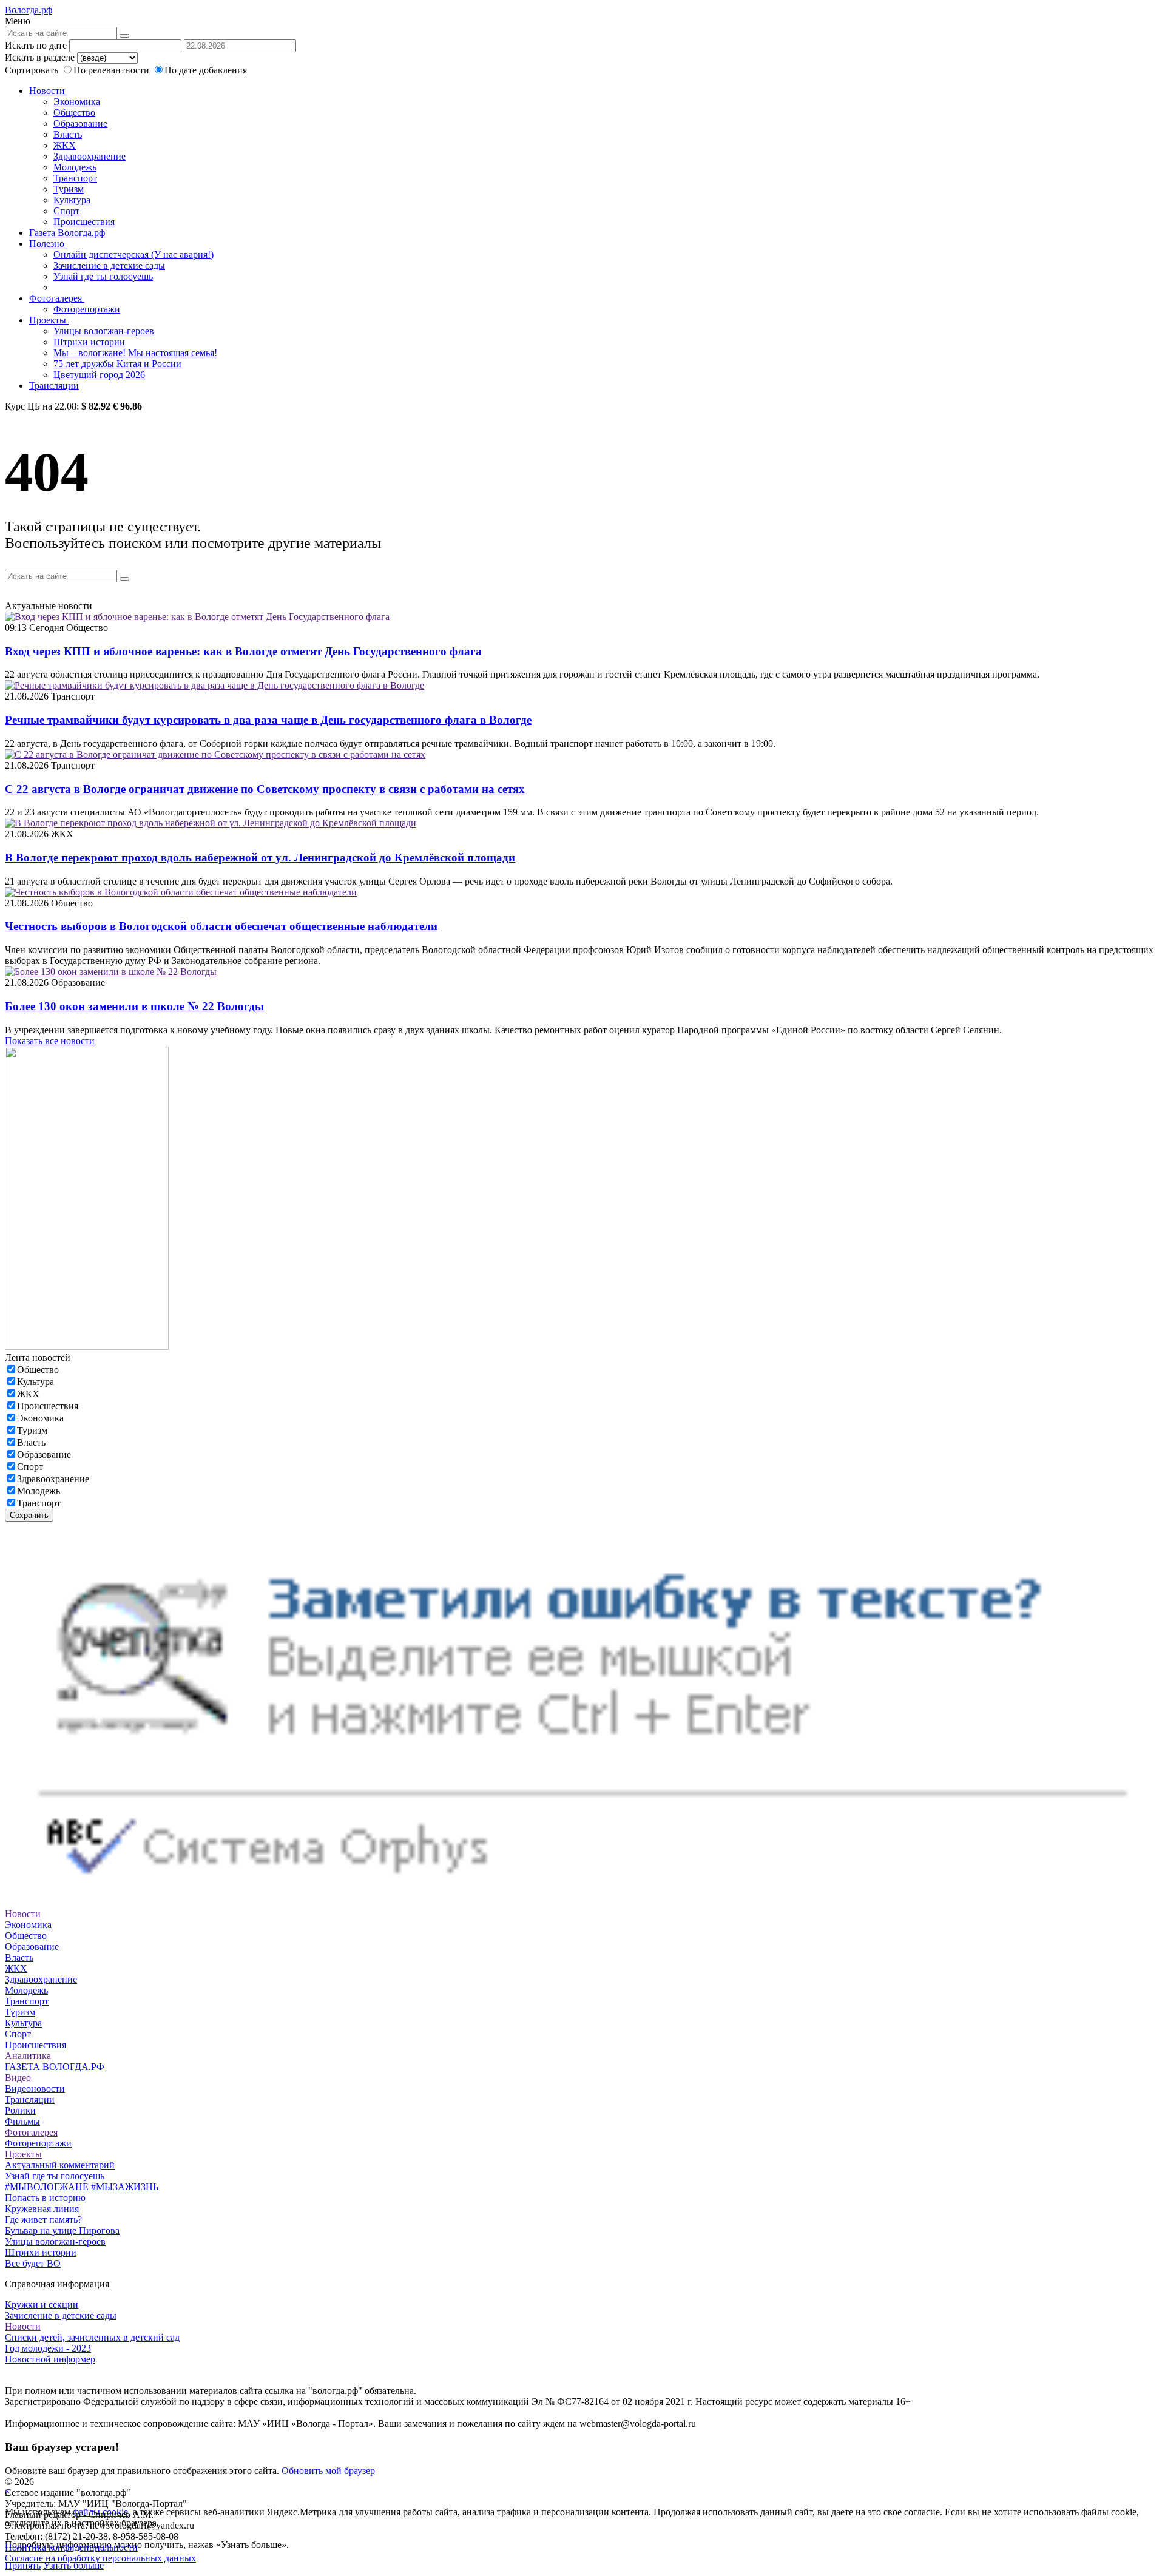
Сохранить (29, 1515)
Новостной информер (50, 2359)
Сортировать (32, 70)
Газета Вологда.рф (67, 233)
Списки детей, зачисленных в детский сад (92, 2337)
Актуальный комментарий (60, 2165)
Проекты (49, 320)
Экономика (77, 102)
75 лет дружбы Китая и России (117, 364)
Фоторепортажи (87, 309)
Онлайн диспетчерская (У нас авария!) (133, 255)
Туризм (69, 189)
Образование (80, 123)
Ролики (20, 2110)
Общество (74, 113)
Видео (18, 2078)
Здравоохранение (89, 156)
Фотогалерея (57, 298)
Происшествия (84, 222)
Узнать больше (73, 2565)
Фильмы (22, 2121)
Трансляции (54, 386)
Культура (72, 200)
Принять (23, 2565)
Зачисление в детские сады (109, 265)
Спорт (66, 211)
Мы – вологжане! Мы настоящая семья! (135, 353)
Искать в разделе (40, 57)
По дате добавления (206, 70)
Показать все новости (50, 1041)
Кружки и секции (42, 2305)
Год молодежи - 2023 (48, 2348)
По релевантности (113, 70)
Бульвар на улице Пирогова (62, 2230)
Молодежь (75, 167)
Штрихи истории (89, 342)
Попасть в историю (45, 2198)
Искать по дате (36, 45)
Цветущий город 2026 (99, 375)
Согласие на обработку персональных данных (100, 2558)
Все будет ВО (33, 2263)
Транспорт (75, 178)
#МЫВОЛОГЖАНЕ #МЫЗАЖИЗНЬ (82, 2187)
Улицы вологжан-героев (104, 331)
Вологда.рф (29, 10)
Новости (48, 91)
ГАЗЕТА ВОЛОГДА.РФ (55, 2067)
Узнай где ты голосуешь (103, 276)
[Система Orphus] (582, 1903)
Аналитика (28, 2056)
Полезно (48, 244)
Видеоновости (35, 2089)
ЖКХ (65, 145)
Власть (68, 134)
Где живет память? (43, 2220)
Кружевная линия (42, 2209)
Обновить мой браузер (328, 2471)
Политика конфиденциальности (71, 2547)
